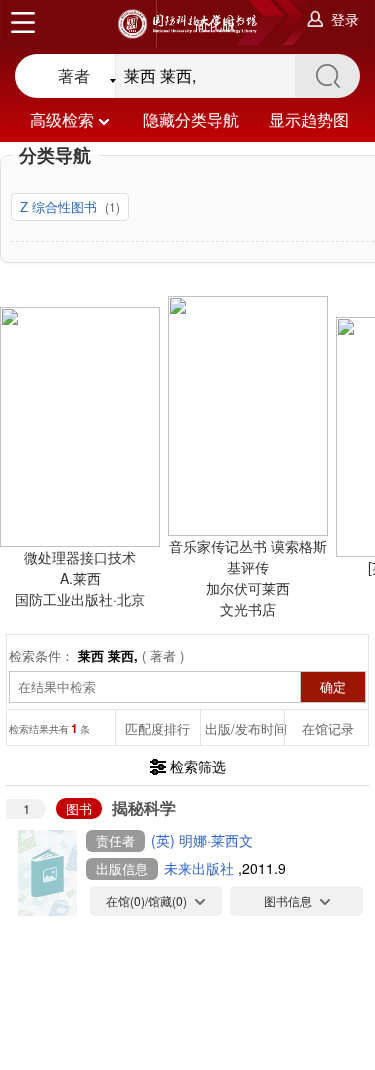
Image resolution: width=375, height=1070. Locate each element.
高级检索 (62, 119)
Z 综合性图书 (60, 206)
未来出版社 (201, 868)
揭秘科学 (144, 807)
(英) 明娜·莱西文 (202, 840)
